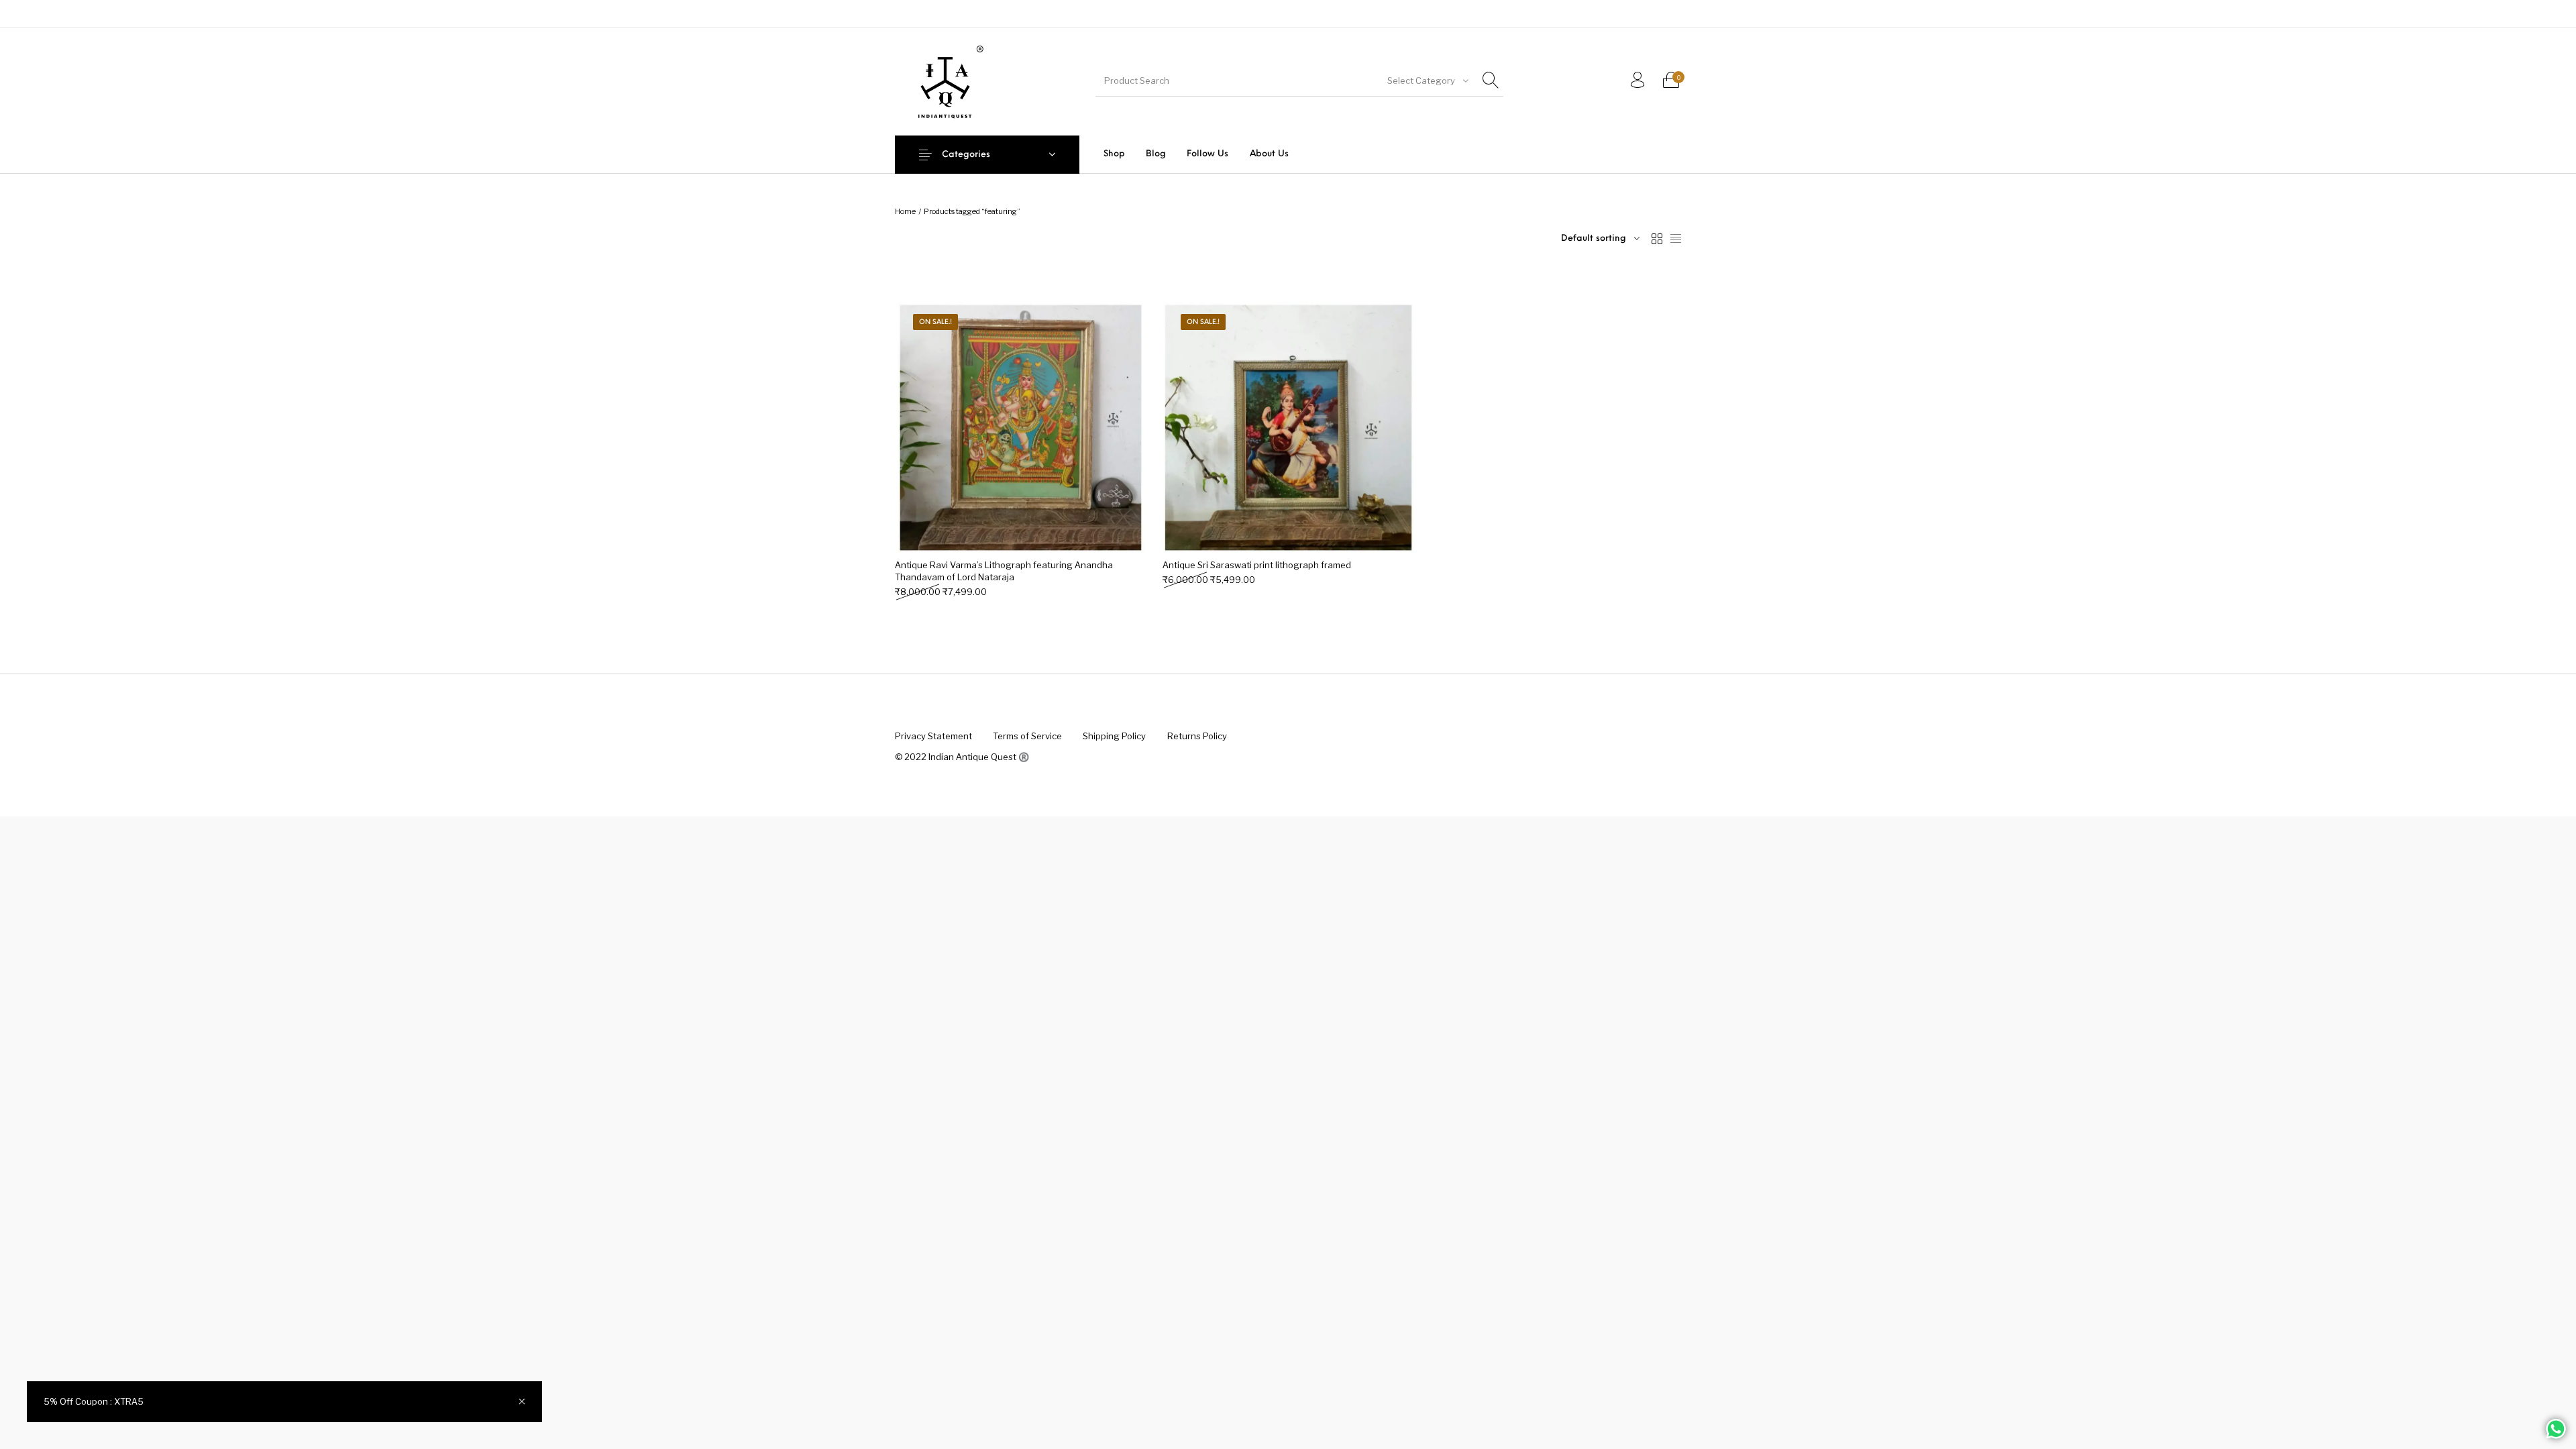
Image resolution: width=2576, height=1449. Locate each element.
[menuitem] (1114, 154)
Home (905, 211)
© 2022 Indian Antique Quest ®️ (962, 757)
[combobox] (1427, 80)
